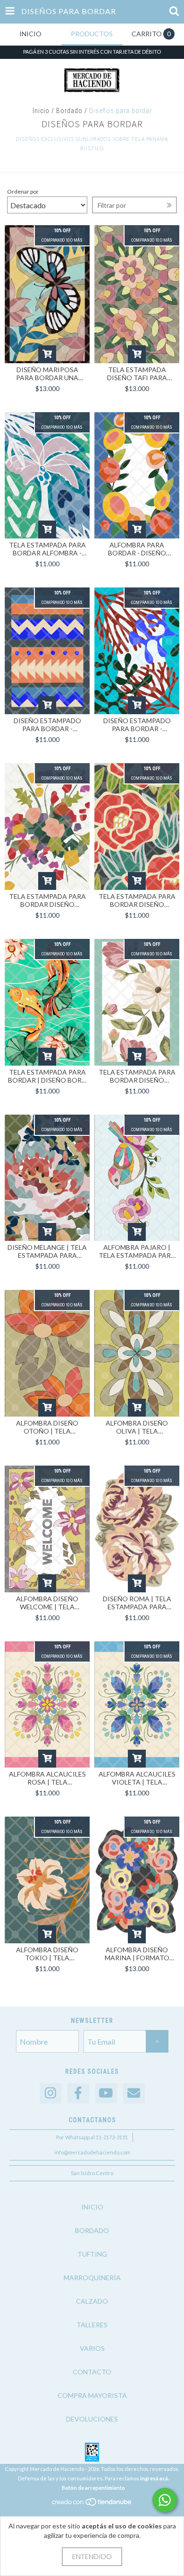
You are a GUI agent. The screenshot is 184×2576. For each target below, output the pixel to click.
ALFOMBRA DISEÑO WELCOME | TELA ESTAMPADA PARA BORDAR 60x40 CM (47, 1603)
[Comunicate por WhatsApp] (165, 2500)
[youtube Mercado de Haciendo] (106, 2093)
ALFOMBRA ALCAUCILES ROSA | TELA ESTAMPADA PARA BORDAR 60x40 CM (47, 1778)
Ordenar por (23, 192)
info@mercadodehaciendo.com (92, 2152)
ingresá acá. (155, 2478)
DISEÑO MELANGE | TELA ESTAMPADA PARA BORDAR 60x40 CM (47, 1251)
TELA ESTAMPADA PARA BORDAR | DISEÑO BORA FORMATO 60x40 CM (47, 1076)
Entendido (92, 2556)
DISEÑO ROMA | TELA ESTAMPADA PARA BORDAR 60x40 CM (137, 1603)
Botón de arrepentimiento (93, 2488)
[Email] (134, 2093)
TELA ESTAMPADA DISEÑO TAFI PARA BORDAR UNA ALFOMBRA (137, 374)
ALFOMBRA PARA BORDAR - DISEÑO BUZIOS (137, 549)
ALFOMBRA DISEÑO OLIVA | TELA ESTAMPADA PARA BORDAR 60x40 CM (137, 1427)
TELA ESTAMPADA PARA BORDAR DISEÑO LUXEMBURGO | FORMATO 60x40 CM (47, 900)
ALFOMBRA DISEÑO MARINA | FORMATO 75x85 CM (137, 1954)
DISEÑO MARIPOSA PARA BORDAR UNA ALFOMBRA (47, 374)
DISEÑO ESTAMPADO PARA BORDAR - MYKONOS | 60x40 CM (137, 725)
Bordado (69, 111)
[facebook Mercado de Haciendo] (78, 2093)
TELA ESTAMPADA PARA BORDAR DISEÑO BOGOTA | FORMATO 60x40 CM (137, 900)
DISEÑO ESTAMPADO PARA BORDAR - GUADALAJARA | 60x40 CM (47, 725)
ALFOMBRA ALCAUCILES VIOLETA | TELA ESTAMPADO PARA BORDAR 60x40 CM (137, 1778)
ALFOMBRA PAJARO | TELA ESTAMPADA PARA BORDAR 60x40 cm (137, 1251)
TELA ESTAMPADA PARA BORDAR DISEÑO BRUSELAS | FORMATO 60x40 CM (137, 1076)
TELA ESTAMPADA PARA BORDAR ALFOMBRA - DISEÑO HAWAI (47, 549)
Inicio (41, 111)
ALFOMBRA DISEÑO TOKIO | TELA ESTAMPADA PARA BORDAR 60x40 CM (47, 1954)
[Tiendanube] (92, 2504)
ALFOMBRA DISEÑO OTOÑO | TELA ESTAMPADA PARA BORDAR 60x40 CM (47, 1427)
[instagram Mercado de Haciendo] (50, 2093)
